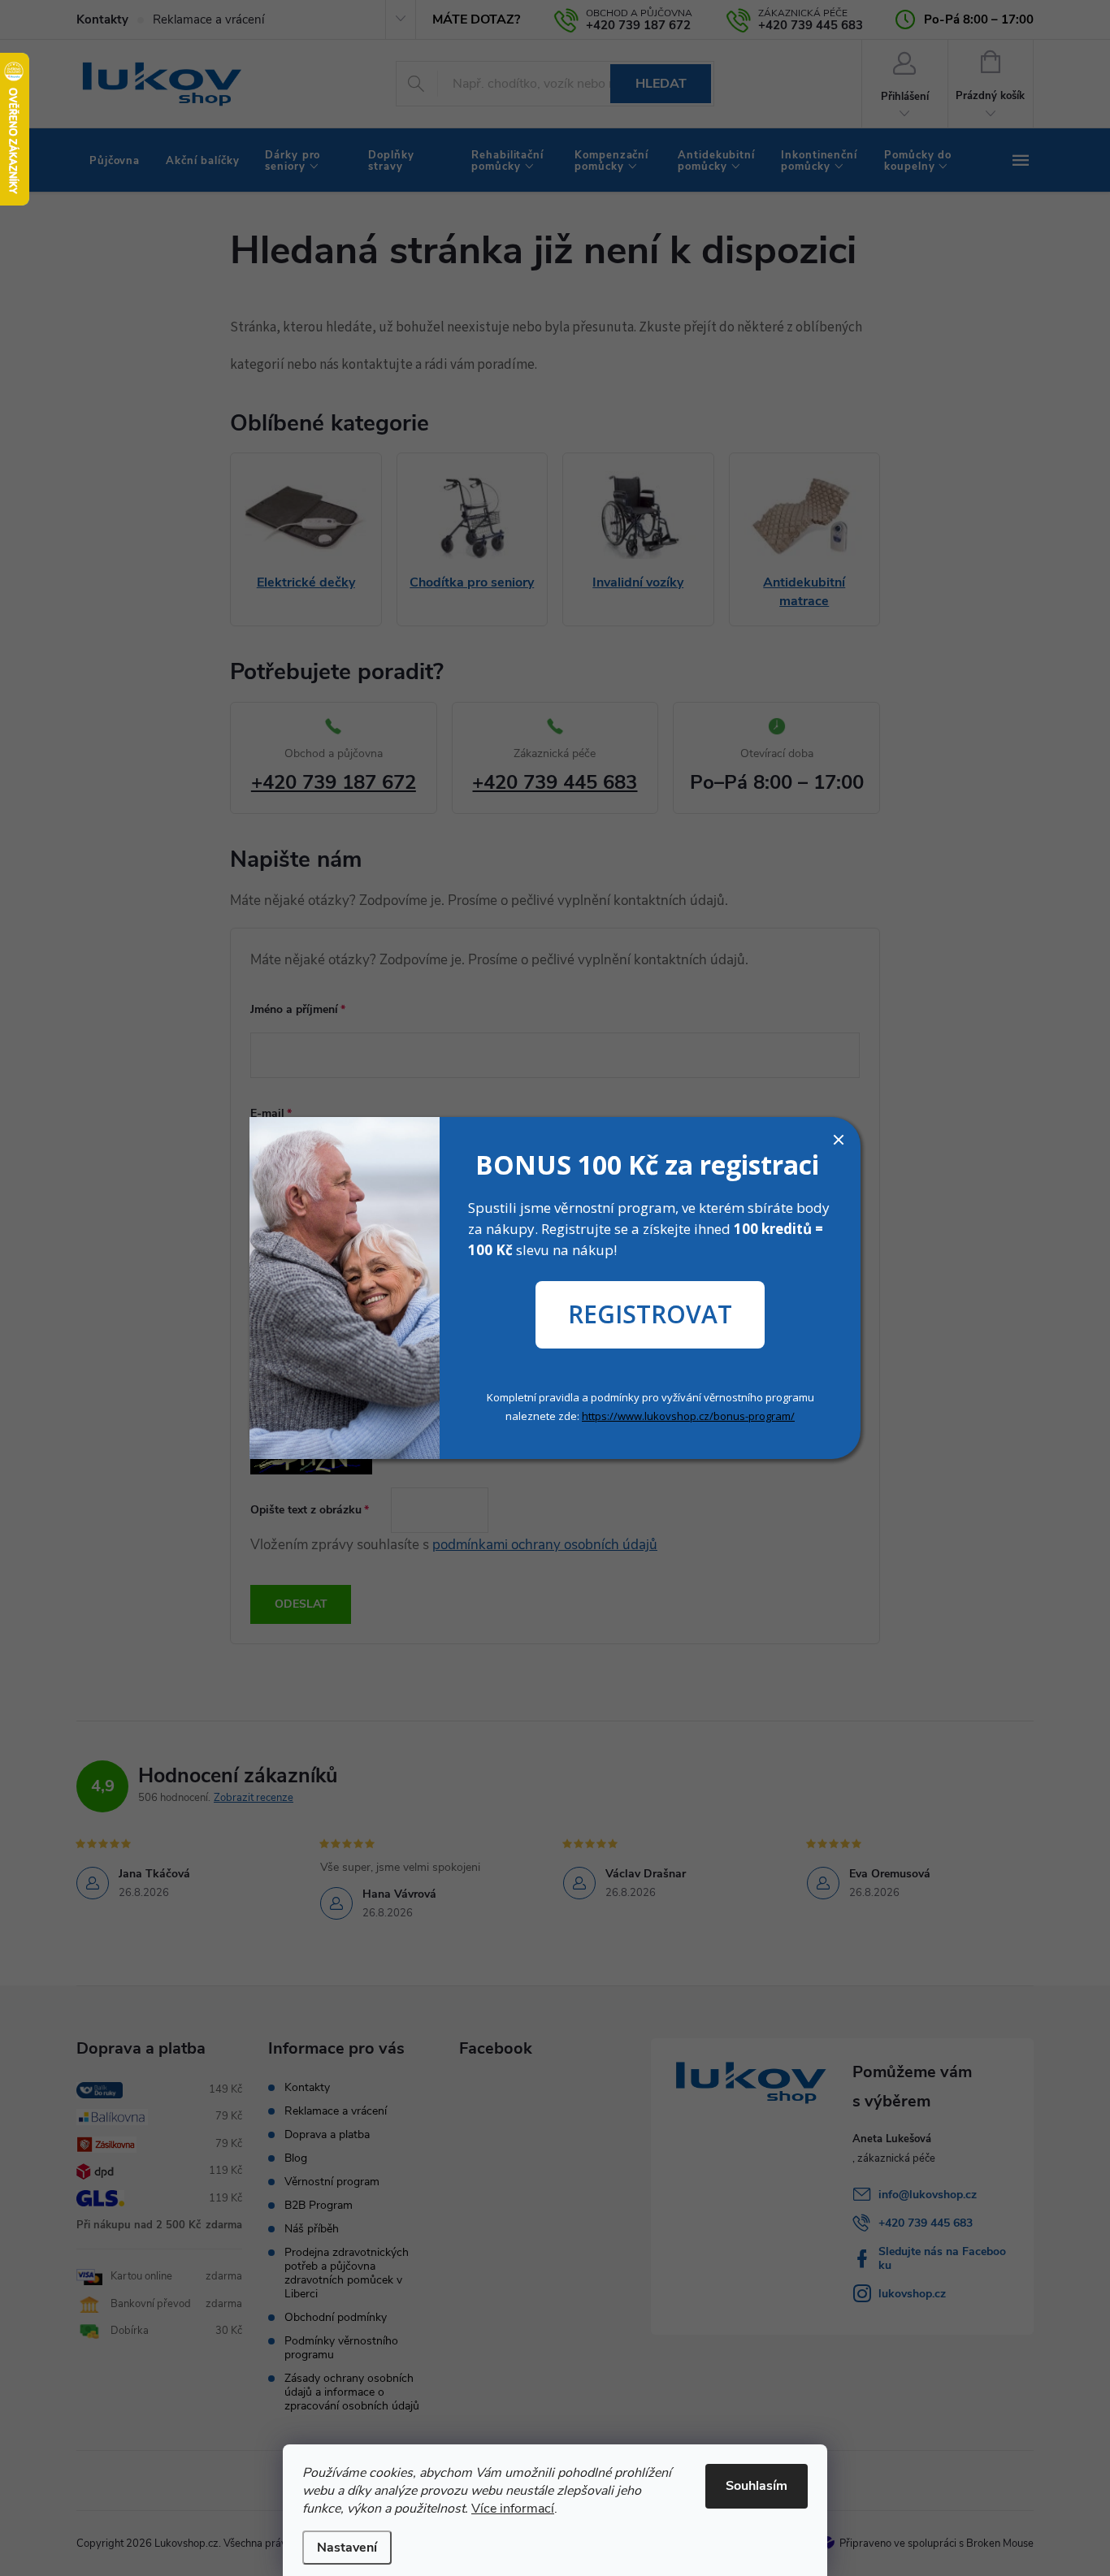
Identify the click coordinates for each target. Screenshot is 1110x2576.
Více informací (513, 2509)
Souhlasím (757, 2486)
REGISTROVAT (650, 1314)
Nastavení (347, 2548)
